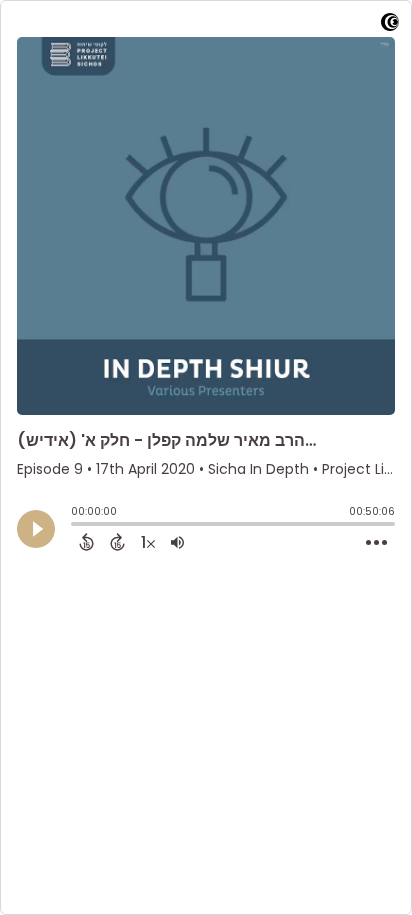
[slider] (76, 526)
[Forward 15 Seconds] (117, 542)
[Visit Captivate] (390, 25)
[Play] (36, 529)
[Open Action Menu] (376, 543)
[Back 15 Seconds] (86, 542)
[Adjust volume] (177, 542)
